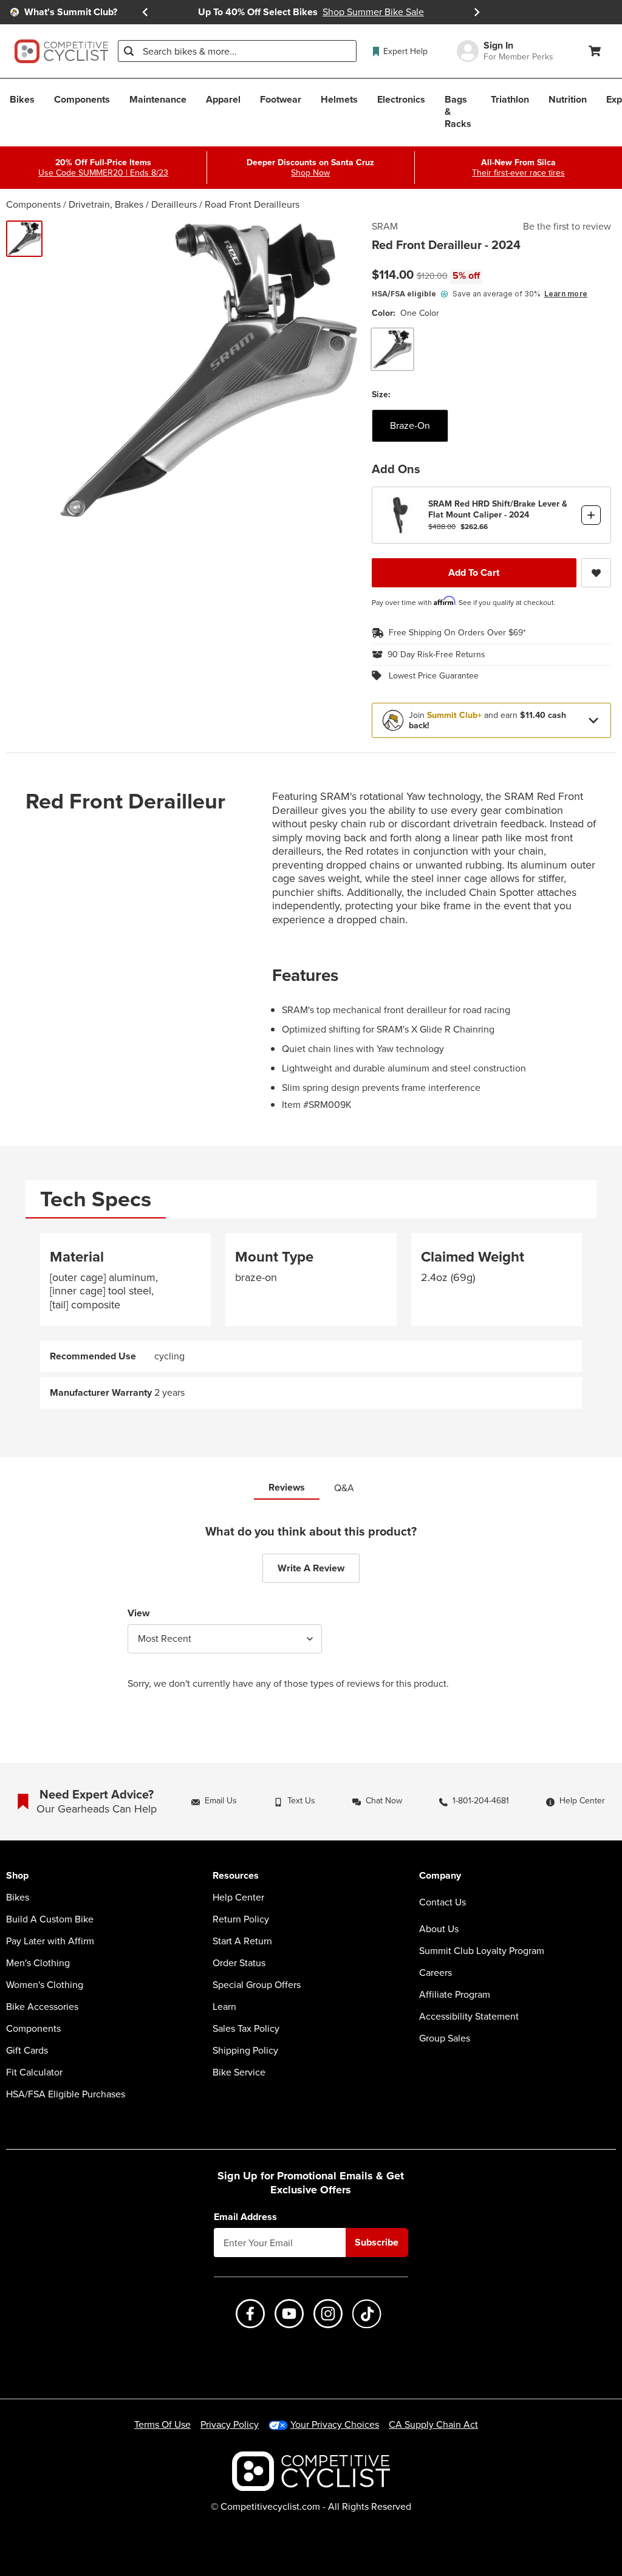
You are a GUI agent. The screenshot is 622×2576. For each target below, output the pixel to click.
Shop (17, 1876)
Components (33, 204)
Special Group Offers (257, 1985)
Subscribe (377, 2242)
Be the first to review (567, 227)
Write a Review (311, 1568)
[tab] (96, 1199)
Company (440, 1876)
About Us (439, 1929)
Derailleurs (174, 204)
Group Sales (445, 2038)
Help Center (238, 1898)
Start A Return (242, 1941)
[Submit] (129, 51)
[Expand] (593, 720)
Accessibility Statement (469, 2017)
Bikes (18, 1898)
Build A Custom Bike (50, 1919)
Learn (224, 2007)
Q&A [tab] (344, 1488)
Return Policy (241, 1919)
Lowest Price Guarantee (434, 676)
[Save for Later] (596, 573)
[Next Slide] (477, 12)
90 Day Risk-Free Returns (436, 655)
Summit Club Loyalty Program (482, 1951)
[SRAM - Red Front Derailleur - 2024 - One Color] (24, 239)
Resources (236, 1876)
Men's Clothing (38, 1963)
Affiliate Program (455, 1995)
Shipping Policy (245, 2051)
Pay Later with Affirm (50, 1941)
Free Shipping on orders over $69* (457, 633)
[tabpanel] (311, 1321)
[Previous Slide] (145, 12)
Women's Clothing (45, 1985)
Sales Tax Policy (246, 2029)
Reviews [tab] (287, 1487)
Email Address (245, 2217)
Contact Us (443, 1902)
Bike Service (239, 2072)
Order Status (239, 1963)
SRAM (385, 227)
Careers (436, 1973)
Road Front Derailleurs (252, 204)
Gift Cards (27, 2051)
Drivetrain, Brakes (106, 204)
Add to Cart (474, 572)
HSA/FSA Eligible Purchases (66, 2094)
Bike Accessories (42, 2007)
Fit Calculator (34, 2072)
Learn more (566, 294)
